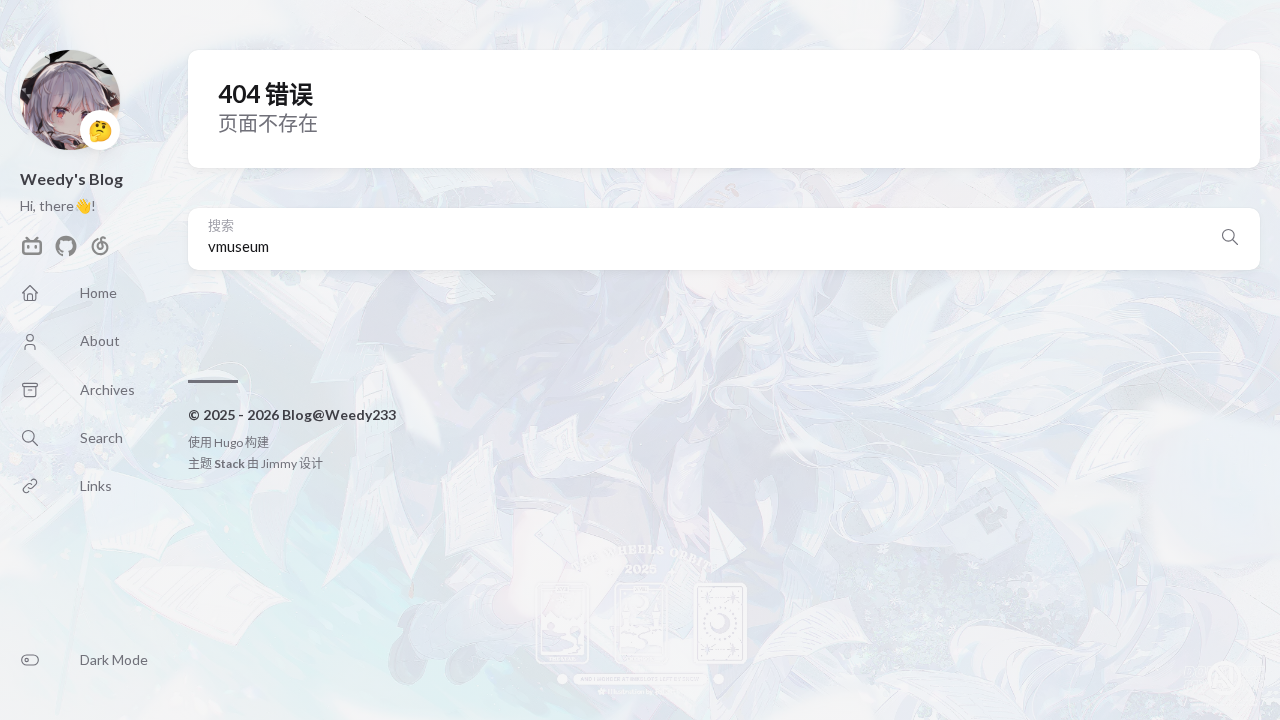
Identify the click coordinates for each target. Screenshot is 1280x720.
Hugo (228, 442)
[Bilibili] (32, 251)
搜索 (221, 225)
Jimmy (279, 463)
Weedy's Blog (71, 178)
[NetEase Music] (100, 251)
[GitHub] (66, 251)
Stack (229, 463)
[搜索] (1230, 239)
